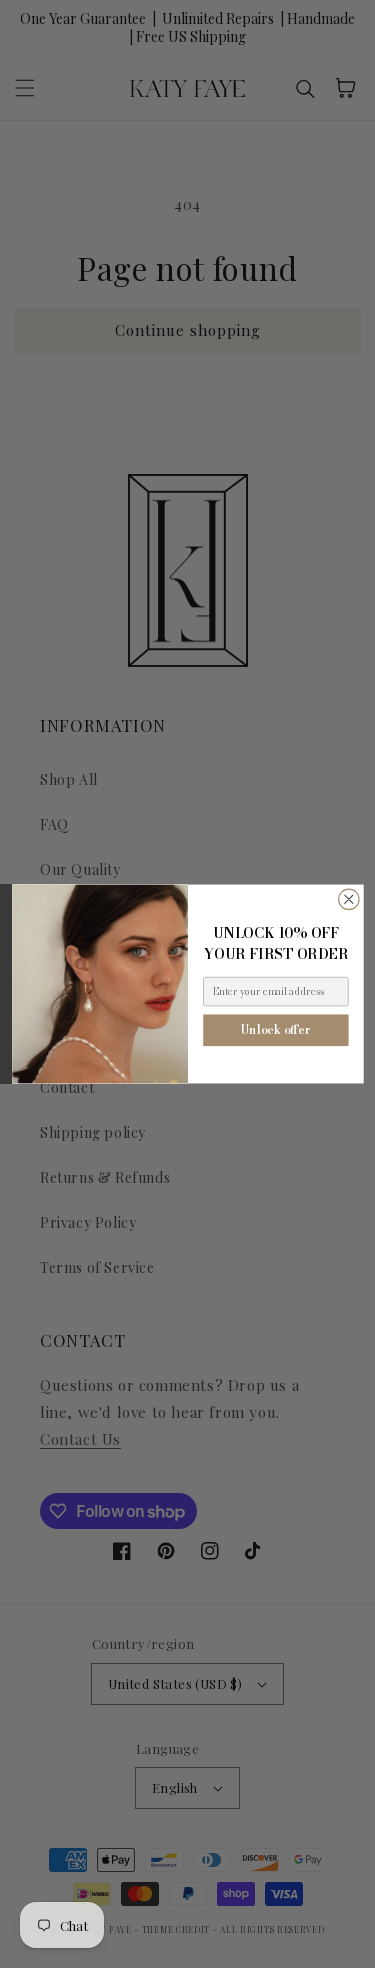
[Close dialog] (348, 899)
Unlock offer (276, 1030)
